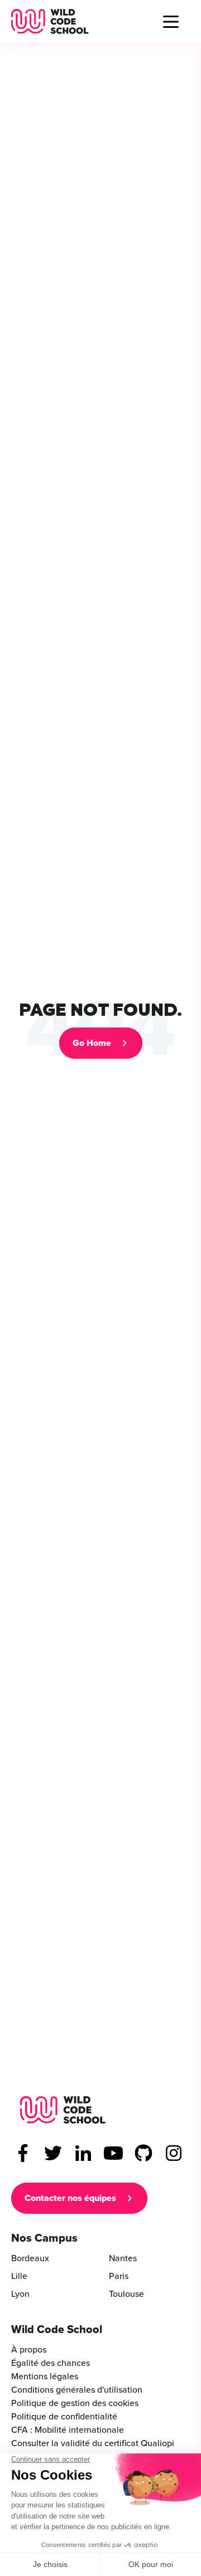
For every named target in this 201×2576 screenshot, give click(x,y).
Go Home (92, 1043)
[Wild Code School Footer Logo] (63, 2110)
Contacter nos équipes (70, 2198)
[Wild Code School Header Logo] (50, 21)
